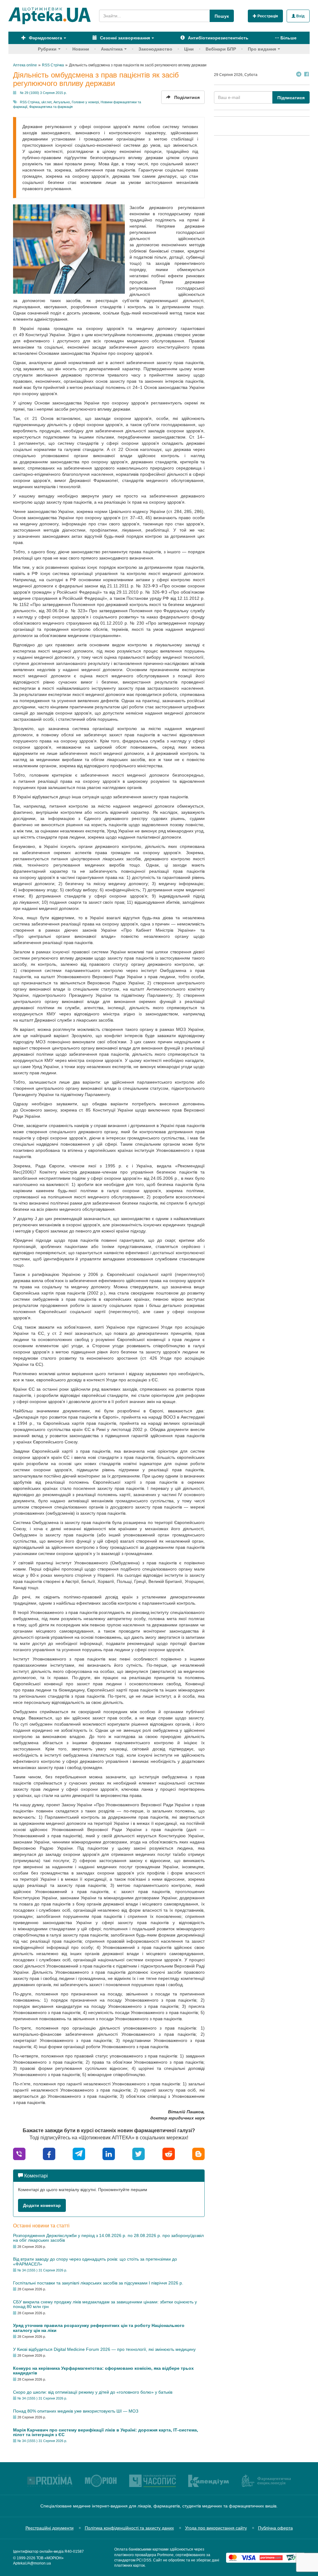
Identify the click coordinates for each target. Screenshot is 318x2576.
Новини (81, 49)
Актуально (62, 102)
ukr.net (46, 102)
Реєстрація (267, 16)
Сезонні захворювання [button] (124, 38)
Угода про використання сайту (216, 2528)
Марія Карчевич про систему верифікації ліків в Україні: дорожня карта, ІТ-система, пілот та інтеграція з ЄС (106, 2432)
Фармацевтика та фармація (51, 107)
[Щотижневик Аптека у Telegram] (299, 75)
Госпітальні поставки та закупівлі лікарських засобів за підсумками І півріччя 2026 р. (98, 2283)
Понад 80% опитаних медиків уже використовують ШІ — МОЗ (76, 2411)
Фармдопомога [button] (45, 38)
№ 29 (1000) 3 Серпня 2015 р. (43, 93)
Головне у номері (85, 102)
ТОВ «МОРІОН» (50, 2558)
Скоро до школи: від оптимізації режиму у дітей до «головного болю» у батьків (93, 2392)
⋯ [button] (286, 38)
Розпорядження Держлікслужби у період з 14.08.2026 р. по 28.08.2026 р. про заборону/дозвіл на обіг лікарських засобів (108, 2238)
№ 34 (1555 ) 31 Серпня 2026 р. (42, 2270)
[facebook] (49, 2153)
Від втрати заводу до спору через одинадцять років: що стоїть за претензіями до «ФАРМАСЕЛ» (95, 2261)
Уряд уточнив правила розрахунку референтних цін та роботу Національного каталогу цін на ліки (99, 2328)
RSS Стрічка (30, 102)
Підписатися (291, 98)
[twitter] (139, 2153)
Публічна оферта (275, 2528)
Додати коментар (42, 2205)
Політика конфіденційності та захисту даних (129, 2528)
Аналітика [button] (112, 49)
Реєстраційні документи (50, 2528)
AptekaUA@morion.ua (32, 2563)
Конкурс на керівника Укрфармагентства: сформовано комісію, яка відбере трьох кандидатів (103, 2371)
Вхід (300, 16)
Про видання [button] (262, 49)
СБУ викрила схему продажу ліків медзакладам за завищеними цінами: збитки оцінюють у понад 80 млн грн (105, 2304)
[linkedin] (109, 2153)
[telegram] (79, 2153)
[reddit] (169, 2153)
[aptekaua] (198, 2153)
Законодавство (155, 49)
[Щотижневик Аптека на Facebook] (307, 75)
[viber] (19, 2153)
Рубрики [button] (47, 49)
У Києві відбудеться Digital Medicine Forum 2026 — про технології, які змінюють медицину (104, 2349)
